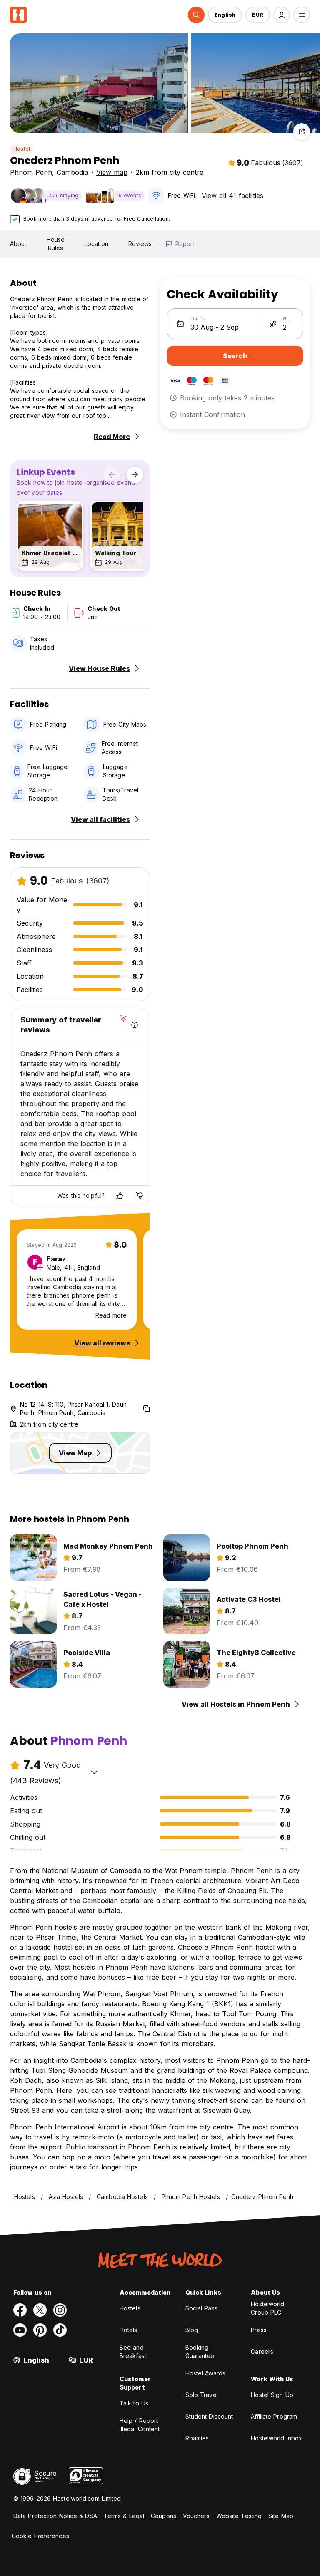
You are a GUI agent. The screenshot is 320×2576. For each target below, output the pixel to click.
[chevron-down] (94, 1772)
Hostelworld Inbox (276, 2438)
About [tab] (18, 244)
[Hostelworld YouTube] (20, 2330)
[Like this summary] (120, 1196)
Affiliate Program (274, 2416)
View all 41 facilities (232, 196)
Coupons (164, 2516)
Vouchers (196, 2516)
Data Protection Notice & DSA (55, 2516)
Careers (262, 2351)
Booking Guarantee (200, 2351)
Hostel (22, 149)
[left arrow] (112, 475)
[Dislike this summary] (140, 1196)
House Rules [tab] (56, 244)
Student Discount (209, 2416)
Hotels (129, 2330)
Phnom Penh (31, 172)
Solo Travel (202, 2395)
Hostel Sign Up (272, 2395)
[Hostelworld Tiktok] (60, 2330)
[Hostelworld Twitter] (40, 2310)
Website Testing (239, 2516)
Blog (192, 2330)
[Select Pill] (196, 15)
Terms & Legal (124, 2516)
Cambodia (72, 172)
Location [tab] (96, 244)
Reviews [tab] (140, 244)
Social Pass (201, 2308)
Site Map (281, 2516)
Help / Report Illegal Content (140, 2425)
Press (259, 2330)
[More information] (135, 1025)
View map (112, 172)
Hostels (130, 2308)
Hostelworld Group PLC (267, 2308)
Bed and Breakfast (133, 2351)
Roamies (197, 2438)
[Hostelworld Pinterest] (40, 2330)
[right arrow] (135, 475)
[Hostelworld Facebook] (20, 2310)
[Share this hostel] (302, 132)
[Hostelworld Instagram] (60, 2310)
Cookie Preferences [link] (40, 2536)
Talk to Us (134, 2403)
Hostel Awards (205, 2373)
